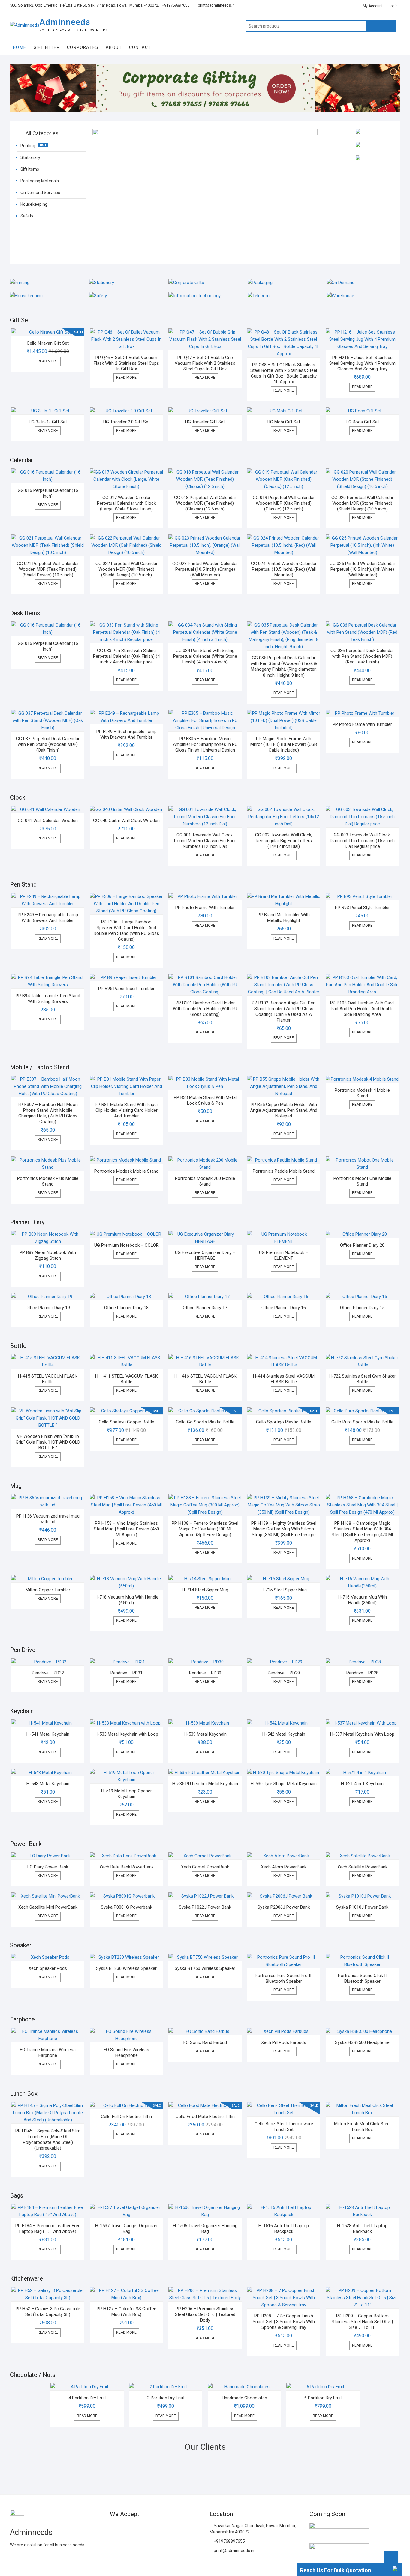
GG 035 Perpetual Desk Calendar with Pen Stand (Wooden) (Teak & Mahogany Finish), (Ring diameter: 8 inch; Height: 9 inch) (284, 666)
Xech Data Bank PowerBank (127, 1867)
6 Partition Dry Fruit (323, 2398)
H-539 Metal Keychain (205, 1734)
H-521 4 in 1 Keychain (362, 1784)
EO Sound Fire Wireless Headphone (126, 2052)
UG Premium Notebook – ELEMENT (284, 1255)
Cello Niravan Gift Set (48, 343)
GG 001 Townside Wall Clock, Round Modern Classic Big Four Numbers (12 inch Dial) (205, 841)
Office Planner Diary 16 (284, 1308)
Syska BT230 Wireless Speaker (126, 1968)
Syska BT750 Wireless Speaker (205, 1968)
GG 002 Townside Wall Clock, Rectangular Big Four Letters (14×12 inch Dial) (284, 841)
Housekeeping (34, 204)
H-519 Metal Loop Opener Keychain (127, 1794)
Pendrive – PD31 (127, 1673)
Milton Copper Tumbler (48, 1590)
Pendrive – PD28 (362, 1673)
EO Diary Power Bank (48, 1867)
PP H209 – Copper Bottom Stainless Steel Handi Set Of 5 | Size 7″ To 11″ (362, 2322)
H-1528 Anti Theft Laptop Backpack (362, 2229)
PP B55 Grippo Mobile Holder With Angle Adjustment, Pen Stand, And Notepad (284, 1110)
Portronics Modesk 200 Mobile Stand (205, 1181)
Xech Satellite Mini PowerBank (48, 1907)
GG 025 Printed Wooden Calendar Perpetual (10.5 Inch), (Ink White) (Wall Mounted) (362, 569)
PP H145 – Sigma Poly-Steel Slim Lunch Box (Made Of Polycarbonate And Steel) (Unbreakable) (48, 2139)
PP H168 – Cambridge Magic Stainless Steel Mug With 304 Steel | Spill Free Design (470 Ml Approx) (362, 1532)
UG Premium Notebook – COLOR (127, 1245)
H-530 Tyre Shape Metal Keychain (284, 1784)
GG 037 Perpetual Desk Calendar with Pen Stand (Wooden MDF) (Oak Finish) (48, 744)
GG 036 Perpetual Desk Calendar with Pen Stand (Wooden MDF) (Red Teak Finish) (362, 656)
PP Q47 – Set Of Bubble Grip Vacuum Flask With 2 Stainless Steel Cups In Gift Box (205, 363)
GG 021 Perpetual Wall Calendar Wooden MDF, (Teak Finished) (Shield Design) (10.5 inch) (48, 569)
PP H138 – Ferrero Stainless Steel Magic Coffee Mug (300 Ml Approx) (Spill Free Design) (205, 1529)
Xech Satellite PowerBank (362, 1867)
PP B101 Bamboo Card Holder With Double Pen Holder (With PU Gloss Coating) (205, 1009)
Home (20, 47)
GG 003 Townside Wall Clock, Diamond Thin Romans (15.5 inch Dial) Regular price (362, 841)
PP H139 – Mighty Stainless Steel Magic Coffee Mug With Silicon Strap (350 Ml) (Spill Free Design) (284, 1529)
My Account (373, 6)
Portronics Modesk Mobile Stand (126, 1171)
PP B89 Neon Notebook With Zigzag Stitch (48, 1255)
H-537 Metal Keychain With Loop (362, 1734)
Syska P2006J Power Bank (284, 1907)
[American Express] (114, 2528)
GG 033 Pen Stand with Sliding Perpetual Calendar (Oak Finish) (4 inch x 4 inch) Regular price (126, 656)
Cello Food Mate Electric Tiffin (205, 2117)
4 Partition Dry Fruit (87, 2398)
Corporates (83, 47)
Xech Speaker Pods (48, 1968)
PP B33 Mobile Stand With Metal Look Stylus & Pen (205, 1100)
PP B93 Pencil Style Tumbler (362, 908)
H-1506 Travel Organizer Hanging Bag (205, 2229)
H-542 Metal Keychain (284, 1734)
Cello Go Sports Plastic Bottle (205, 1422)
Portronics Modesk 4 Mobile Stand (362, 1093)
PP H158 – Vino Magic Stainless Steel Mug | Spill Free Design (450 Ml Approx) (127, 1529)
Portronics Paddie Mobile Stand (284, 1171)
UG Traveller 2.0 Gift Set (127, 422)
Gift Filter (47, 47)
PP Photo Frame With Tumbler (362, 724)
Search (381, 26)
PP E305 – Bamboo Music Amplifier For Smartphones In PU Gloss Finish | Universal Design (205, 744)
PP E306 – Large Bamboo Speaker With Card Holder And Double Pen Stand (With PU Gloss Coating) (126, 930)
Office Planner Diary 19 (48, 1308)
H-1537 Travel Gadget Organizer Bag (127, 2229)
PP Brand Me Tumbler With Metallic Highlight (284, 918)
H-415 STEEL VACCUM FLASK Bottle (48, 1379)
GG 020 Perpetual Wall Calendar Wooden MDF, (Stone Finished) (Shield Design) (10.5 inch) (362, 503)
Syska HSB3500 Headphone (362, 2042)
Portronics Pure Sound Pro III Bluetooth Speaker (284, 1978)
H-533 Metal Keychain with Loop (126, 1734)
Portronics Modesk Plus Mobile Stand (48, 1181)
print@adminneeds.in (216, 5)
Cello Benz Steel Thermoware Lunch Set (284, 2127)
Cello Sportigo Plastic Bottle (284, 1422)
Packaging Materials (40, 181)
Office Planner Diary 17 (205, 1308)
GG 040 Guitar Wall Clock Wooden (126, 821)
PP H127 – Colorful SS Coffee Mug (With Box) (127, 2312)
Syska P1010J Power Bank (362, 1907)
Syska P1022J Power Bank (205, 1907)
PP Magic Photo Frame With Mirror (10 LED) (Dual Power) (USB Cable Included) (284, 744)
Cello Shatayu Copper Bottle (127, 1422)
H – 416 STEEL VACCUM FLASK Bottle (205, 1379)
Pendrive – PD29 (284, 1673)
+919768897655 (176, 5)
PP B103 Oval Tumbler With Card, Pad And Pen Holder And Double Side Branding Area (362, 1009)
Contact (140, 47)
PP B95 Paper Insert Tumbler (126, 989)
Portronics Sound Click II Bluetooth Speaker (362, 1978)
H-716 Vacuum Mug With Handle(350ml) (362, 1600)
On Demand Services (40, 193)
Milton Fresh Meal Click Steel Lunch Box (362, 2127)
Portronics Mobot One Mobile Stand (362, 1181)
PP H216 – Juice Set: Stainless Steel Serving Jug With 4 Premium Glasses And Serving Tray (362, 363)
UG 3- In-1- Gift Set (48, 422)
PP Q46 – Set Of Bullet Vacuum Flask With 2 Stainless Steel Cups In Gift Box (126, 363)
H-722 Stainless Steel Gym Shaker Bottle (362, 1379)
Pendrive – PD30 (205, 1673)
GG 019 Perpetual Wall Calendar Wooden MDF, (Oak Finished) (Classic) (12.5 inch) (284, 503)
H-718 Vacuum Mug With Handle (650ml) (127, 1600)
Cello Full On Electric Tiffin (126, 2117)
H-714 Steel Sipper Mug (205, 1590)
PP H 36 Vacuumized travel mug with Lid (48, 1519)
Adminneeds (65, 22)
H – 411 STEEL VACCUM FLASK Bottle (127, 1379)
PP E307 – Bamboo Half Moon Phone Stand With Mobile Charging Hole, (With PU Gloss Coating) (48, 1113)
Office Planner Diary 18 (126, 1308)
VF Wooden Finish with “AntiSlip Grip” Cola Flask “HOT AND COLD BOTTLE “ (48, 1442)
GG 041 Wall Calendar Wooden (48, 821)
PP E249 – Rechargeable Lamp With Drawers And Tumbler (127, 734)
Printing (28, 146)
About (114, 47)
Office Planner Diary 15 (362, 1308)
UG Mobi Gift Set (284, 422)
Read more (48, 361)
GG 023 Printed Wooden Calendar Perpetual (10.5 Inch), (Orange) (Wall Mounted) (205, 569)
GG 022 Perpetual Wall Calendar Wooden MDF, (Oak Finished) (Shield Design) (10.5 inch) (127, 569)
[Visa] (136, 2528)
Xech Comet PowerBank (205, 1867)
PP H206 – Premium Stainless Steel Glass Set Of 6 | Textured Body (205, 2314)
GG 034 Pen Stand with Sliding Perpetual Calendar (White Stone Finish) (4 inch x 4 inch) (205, 656)
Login (393, 6)
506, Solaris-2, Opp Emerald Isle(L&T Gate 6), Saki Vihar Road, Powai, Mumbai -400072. (84, 5)
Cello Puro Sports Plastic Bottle (362, 1422)
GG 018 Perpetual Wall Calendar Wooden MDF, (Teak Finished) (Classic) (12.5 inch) (205, 503)
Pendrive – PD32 (48, 1673)
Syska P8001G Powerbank (127, 1907)
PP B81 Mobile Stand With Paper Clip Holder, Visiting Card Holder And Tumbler (127, 1110)
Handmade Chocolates (244, 2398)
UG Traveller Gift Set (205, 422)
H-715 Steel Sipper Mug (284, 1590)
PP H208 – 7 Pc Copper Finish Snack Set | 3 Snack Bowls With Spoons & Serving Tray (284, 2322)
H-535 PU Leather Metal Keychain (205, 1784)
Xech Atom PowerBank (284, 1867)
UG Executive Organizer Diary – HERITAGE (205, 1255)
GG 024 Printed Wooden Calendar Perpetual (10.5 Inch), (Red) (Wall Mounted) (284, 569)
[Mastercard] (125, 2528)
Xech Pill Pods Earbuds (284, 2042)
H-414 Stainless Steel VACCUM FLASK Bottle (284, 1379)
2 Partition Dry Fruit (166, 2398)
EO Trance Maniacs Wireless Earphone (48, 2052)
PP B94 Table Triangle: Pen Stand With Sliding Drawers (48, 999)
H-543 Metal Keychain (48, 1784)
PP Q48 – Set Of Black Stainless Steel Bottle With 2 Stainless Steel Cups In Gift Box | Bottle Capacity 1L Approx (284, 373)
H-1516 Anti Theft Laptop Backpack (284, 2229)
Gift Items (30, 169)
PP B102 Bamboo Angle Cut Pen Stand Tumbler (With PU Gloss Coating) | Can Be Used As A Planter (284, 1011)
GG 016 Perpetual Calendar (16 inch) (48, 493)
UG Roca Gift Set (362, 422)
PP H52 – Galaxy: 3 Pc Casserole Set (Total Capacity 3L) (48, 2312)
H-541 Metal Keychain (48, 1734)
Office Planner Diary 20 (362, 1245)
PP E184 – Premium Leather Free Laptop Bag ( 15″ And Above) (48, 2229)
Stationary (30, 157)
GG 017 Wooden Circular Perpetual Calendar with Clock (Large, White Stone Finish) (126, 503)
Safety (27, 216)
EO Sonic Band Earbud (205, 2042)
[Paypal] (146, 2528)
